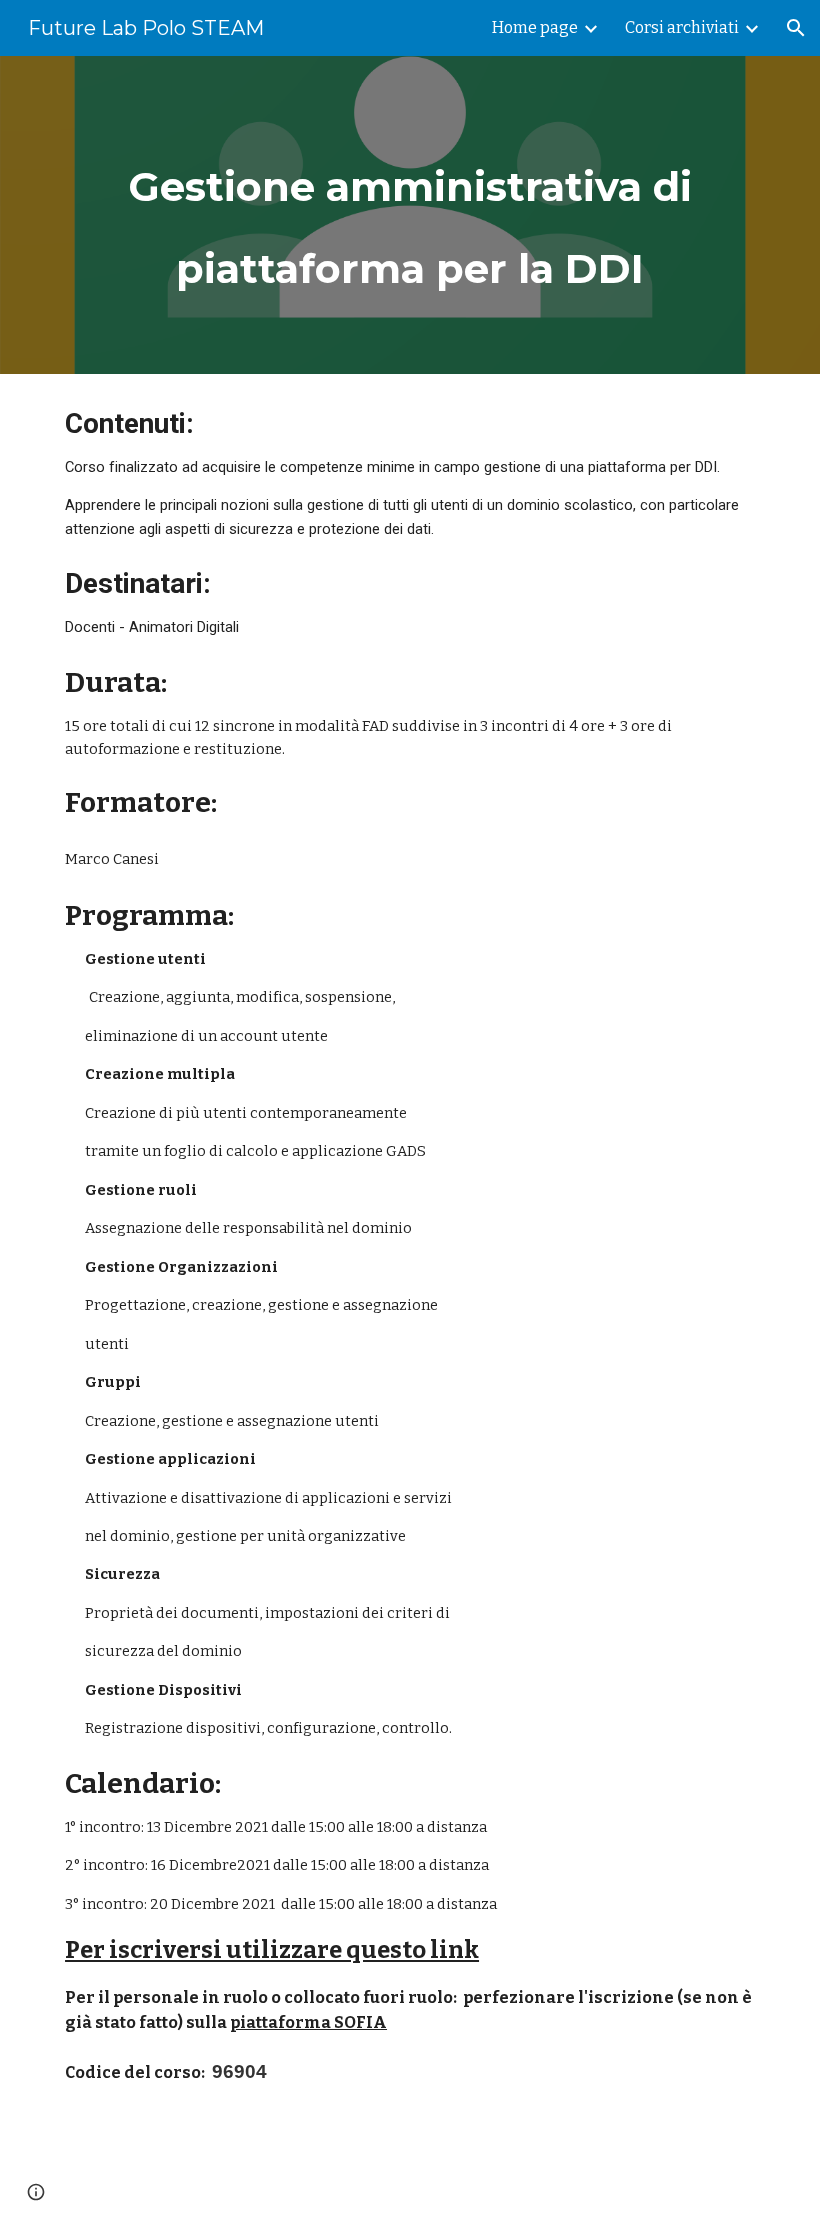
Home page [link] (535, 27)
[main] (410, 215)
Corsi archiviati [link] (682, 27)
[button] (796, 28)
